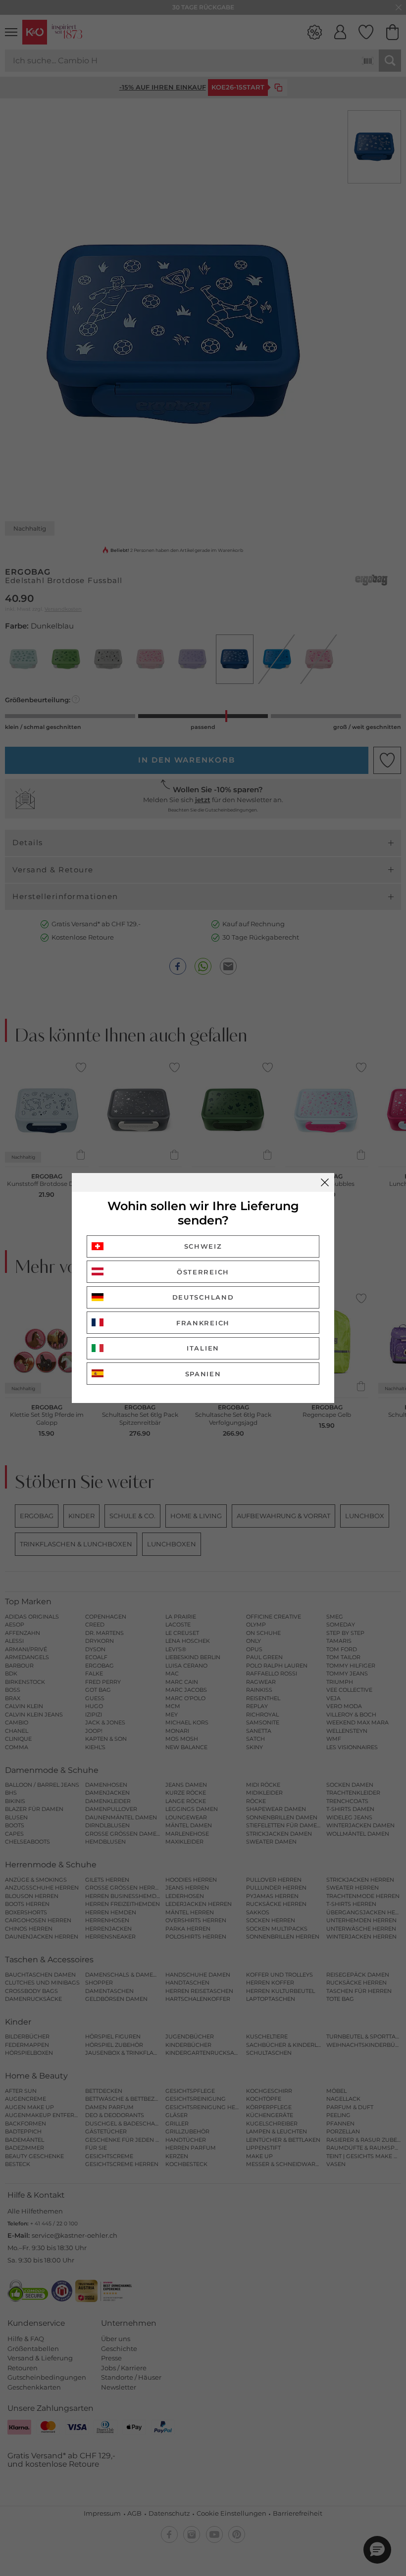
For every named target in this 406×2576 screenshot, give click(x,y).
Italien (203, 1348)
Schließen (325, 1182)
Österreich (203, 1272)
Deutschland (203, 1297)
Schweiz (203, 1246)
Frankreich (203, 1323)
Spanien (203, 1374)
